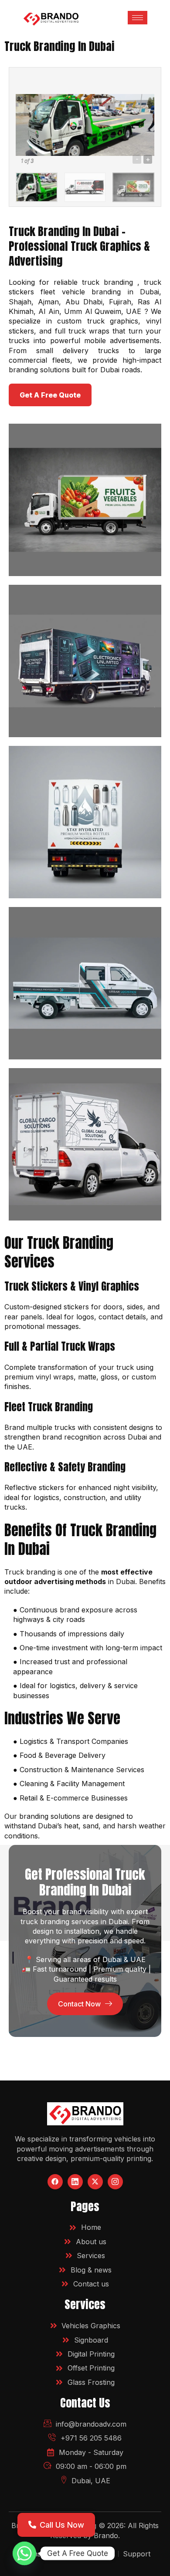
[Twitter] (95, 2182)
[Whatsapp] (24, 2553)
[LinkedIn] (75, 2182)
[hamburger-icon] (138, 18)
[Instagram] (115, 2182)
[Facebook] (55, 2182)
